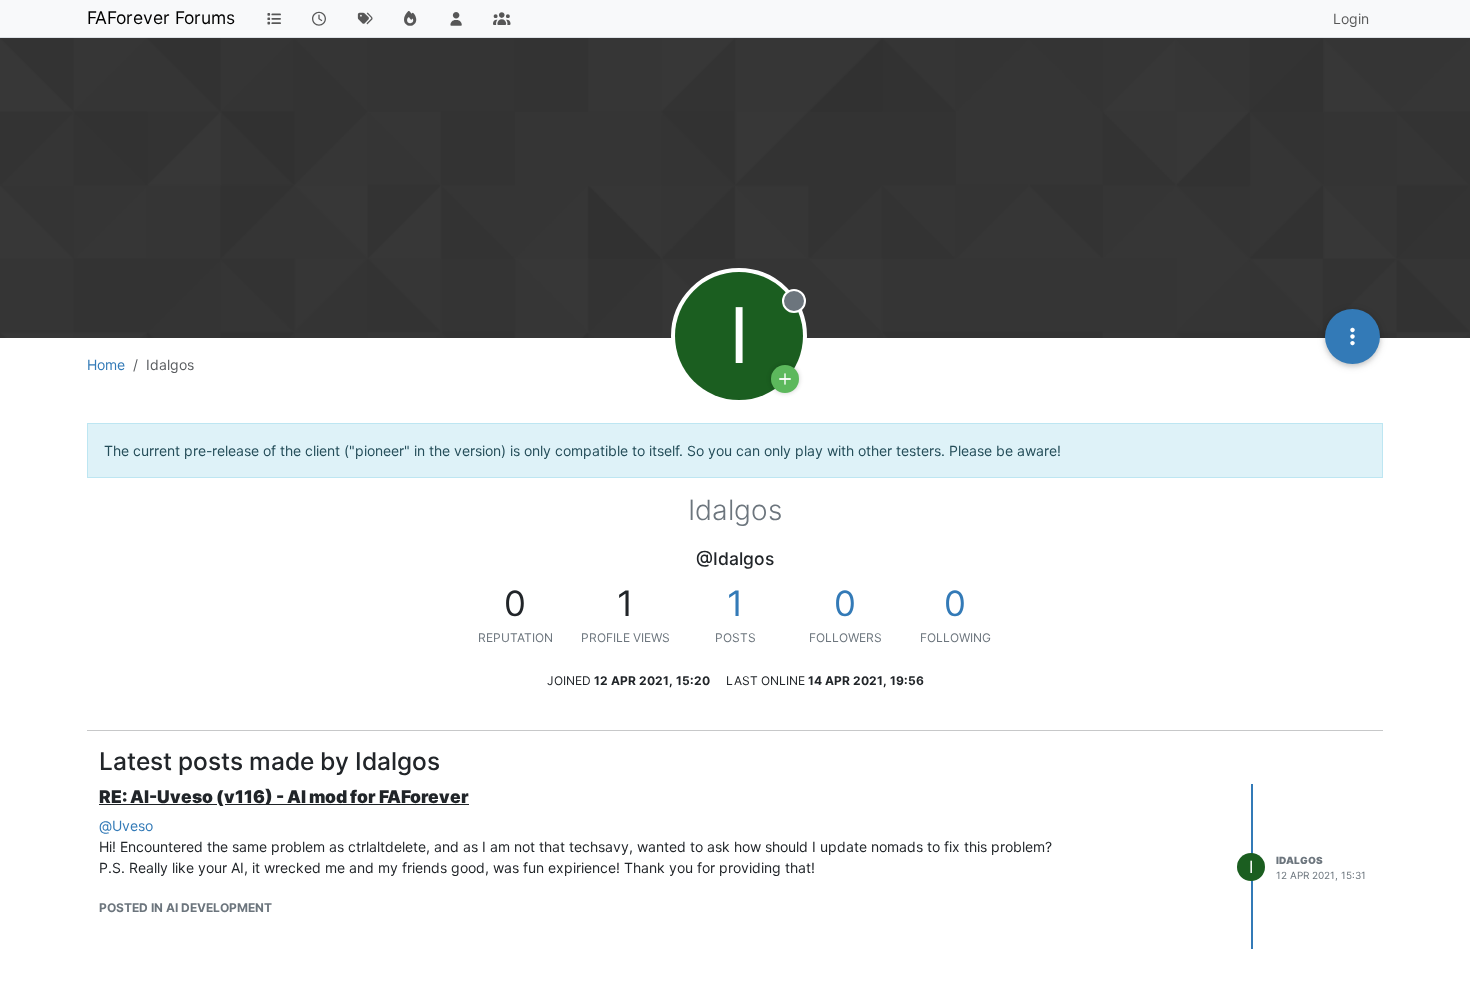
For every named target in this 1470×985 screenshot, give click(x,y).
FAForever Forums (161, 17)
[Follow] (785, 379)
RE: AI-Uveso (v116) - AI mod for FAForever (284, 796)
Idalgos (1299, 860)
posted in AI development (185, 907)
